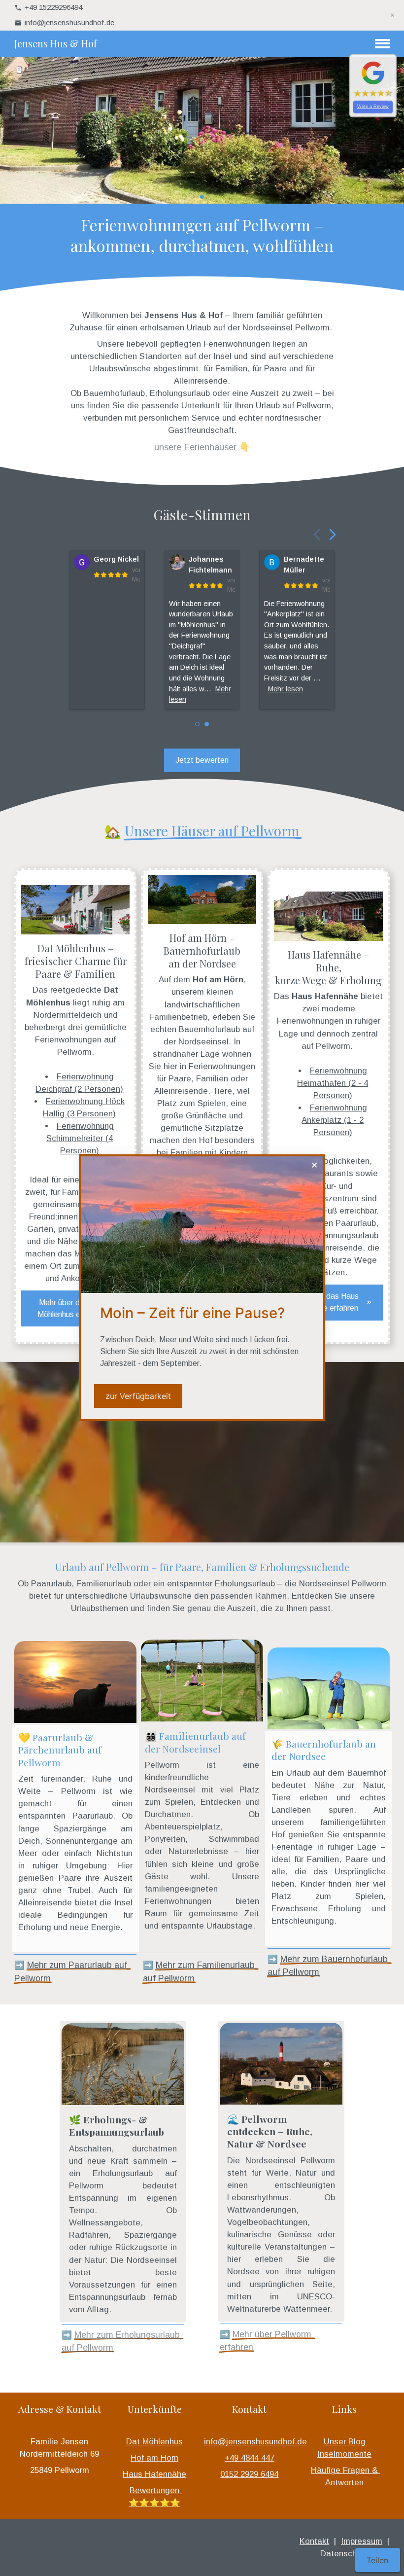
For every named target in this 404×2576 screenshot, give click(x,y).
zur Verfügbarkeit (138, 1396)
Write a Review (373, 107)
